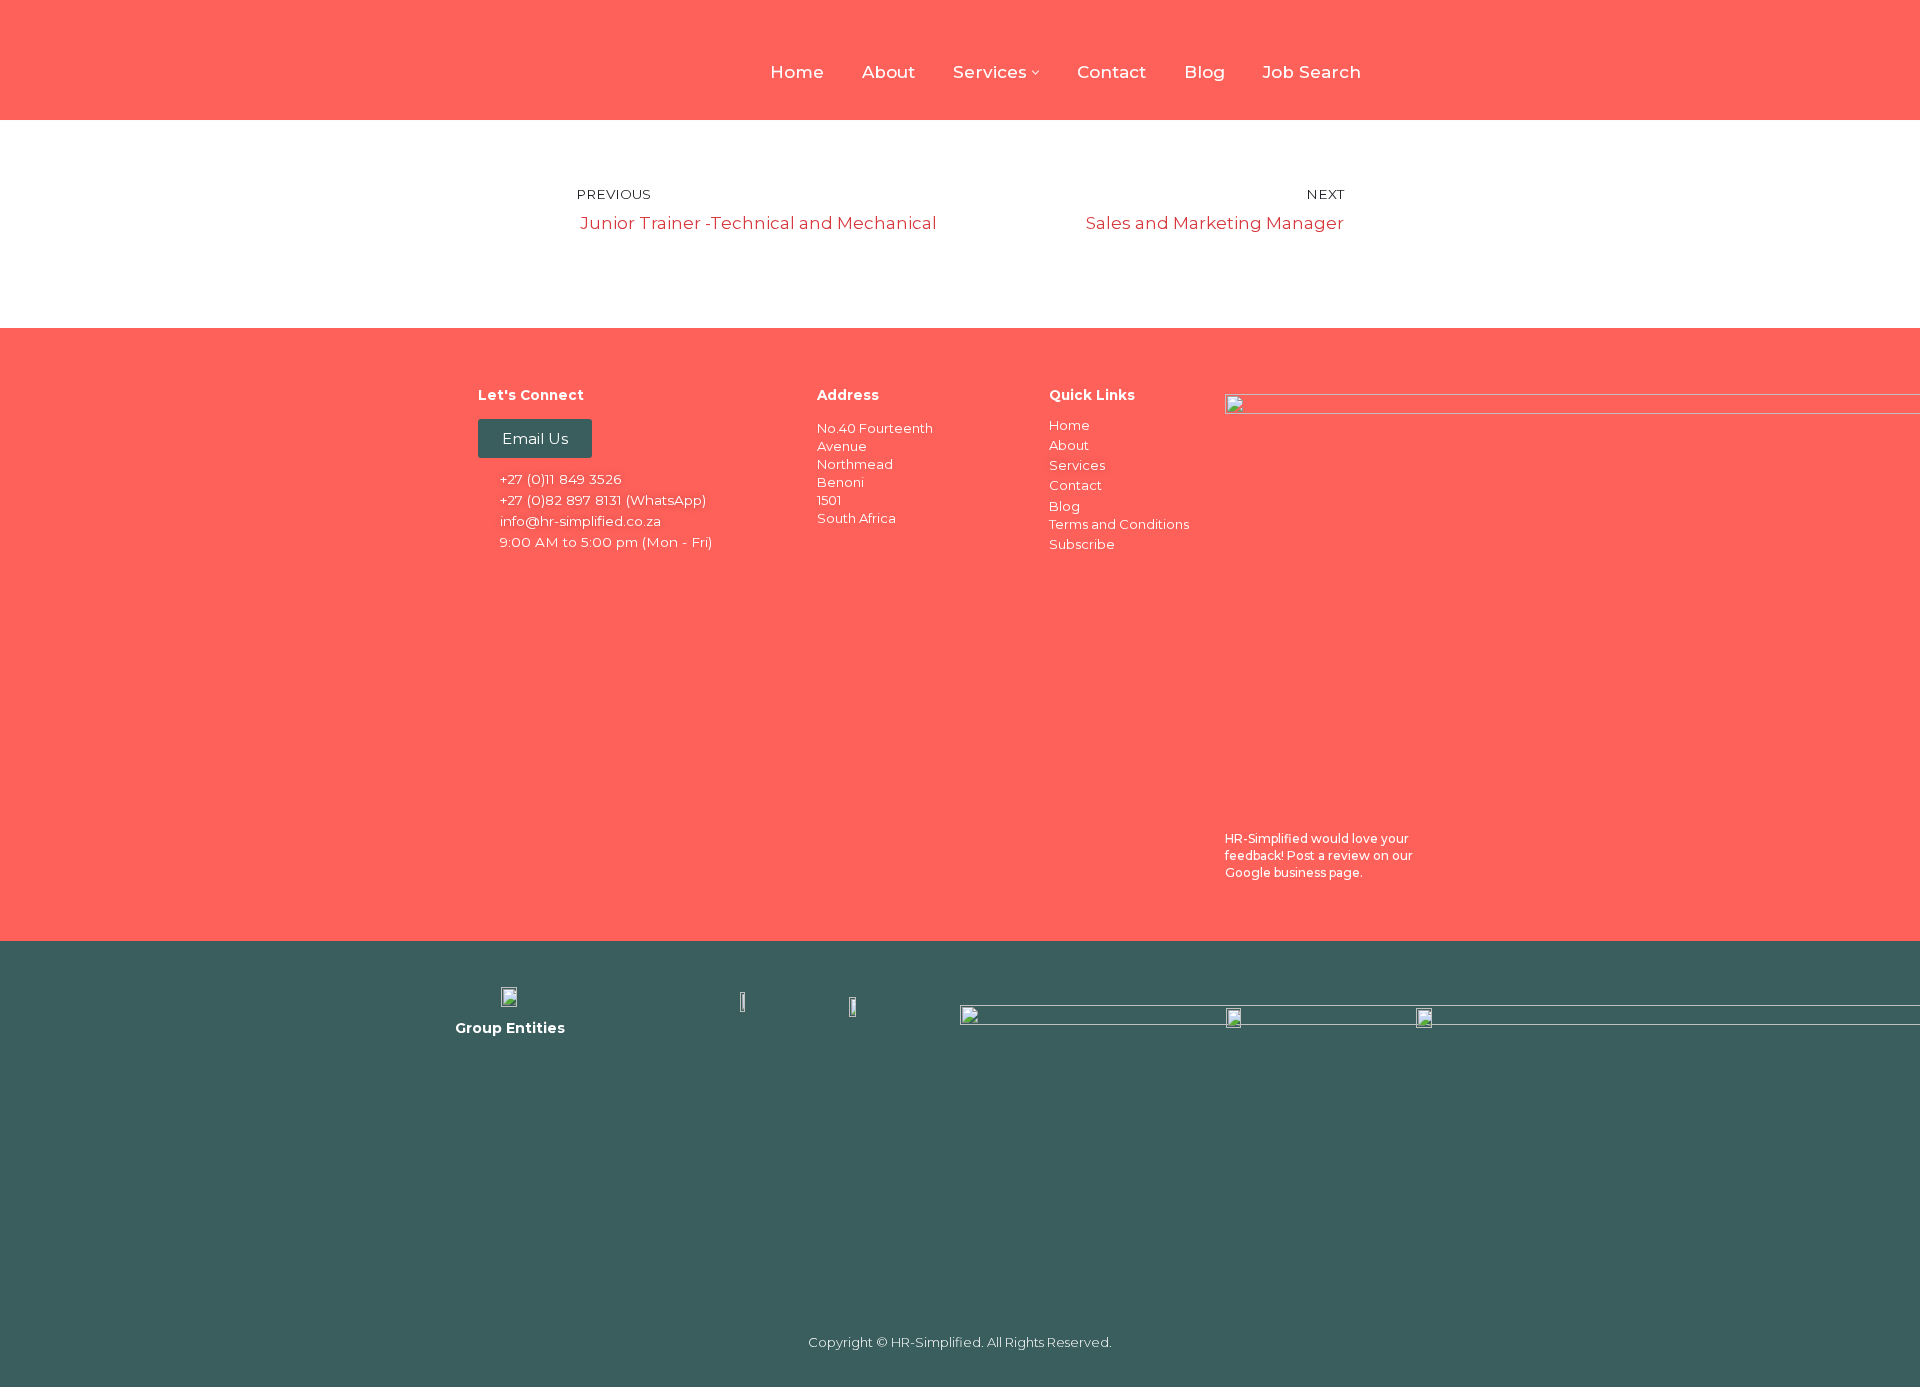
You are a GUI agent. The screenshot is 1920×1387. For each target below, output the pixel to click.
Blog (1204, 72)
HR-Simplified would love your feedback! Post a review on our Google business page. (1319, 855)
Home (797, 72)
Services (1077, 465)
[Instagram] (573, 577)
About (888, 72)
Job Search (1312, 72)
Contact (1111, 72)
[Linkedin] (534, 577)
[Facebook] (495, 577)
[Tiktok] (651, 577)
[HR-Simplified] (510, 60)
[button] (1035, 72)
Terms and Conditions (1119, 524)
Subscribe (1082, 544)
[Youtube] (612, 577)
